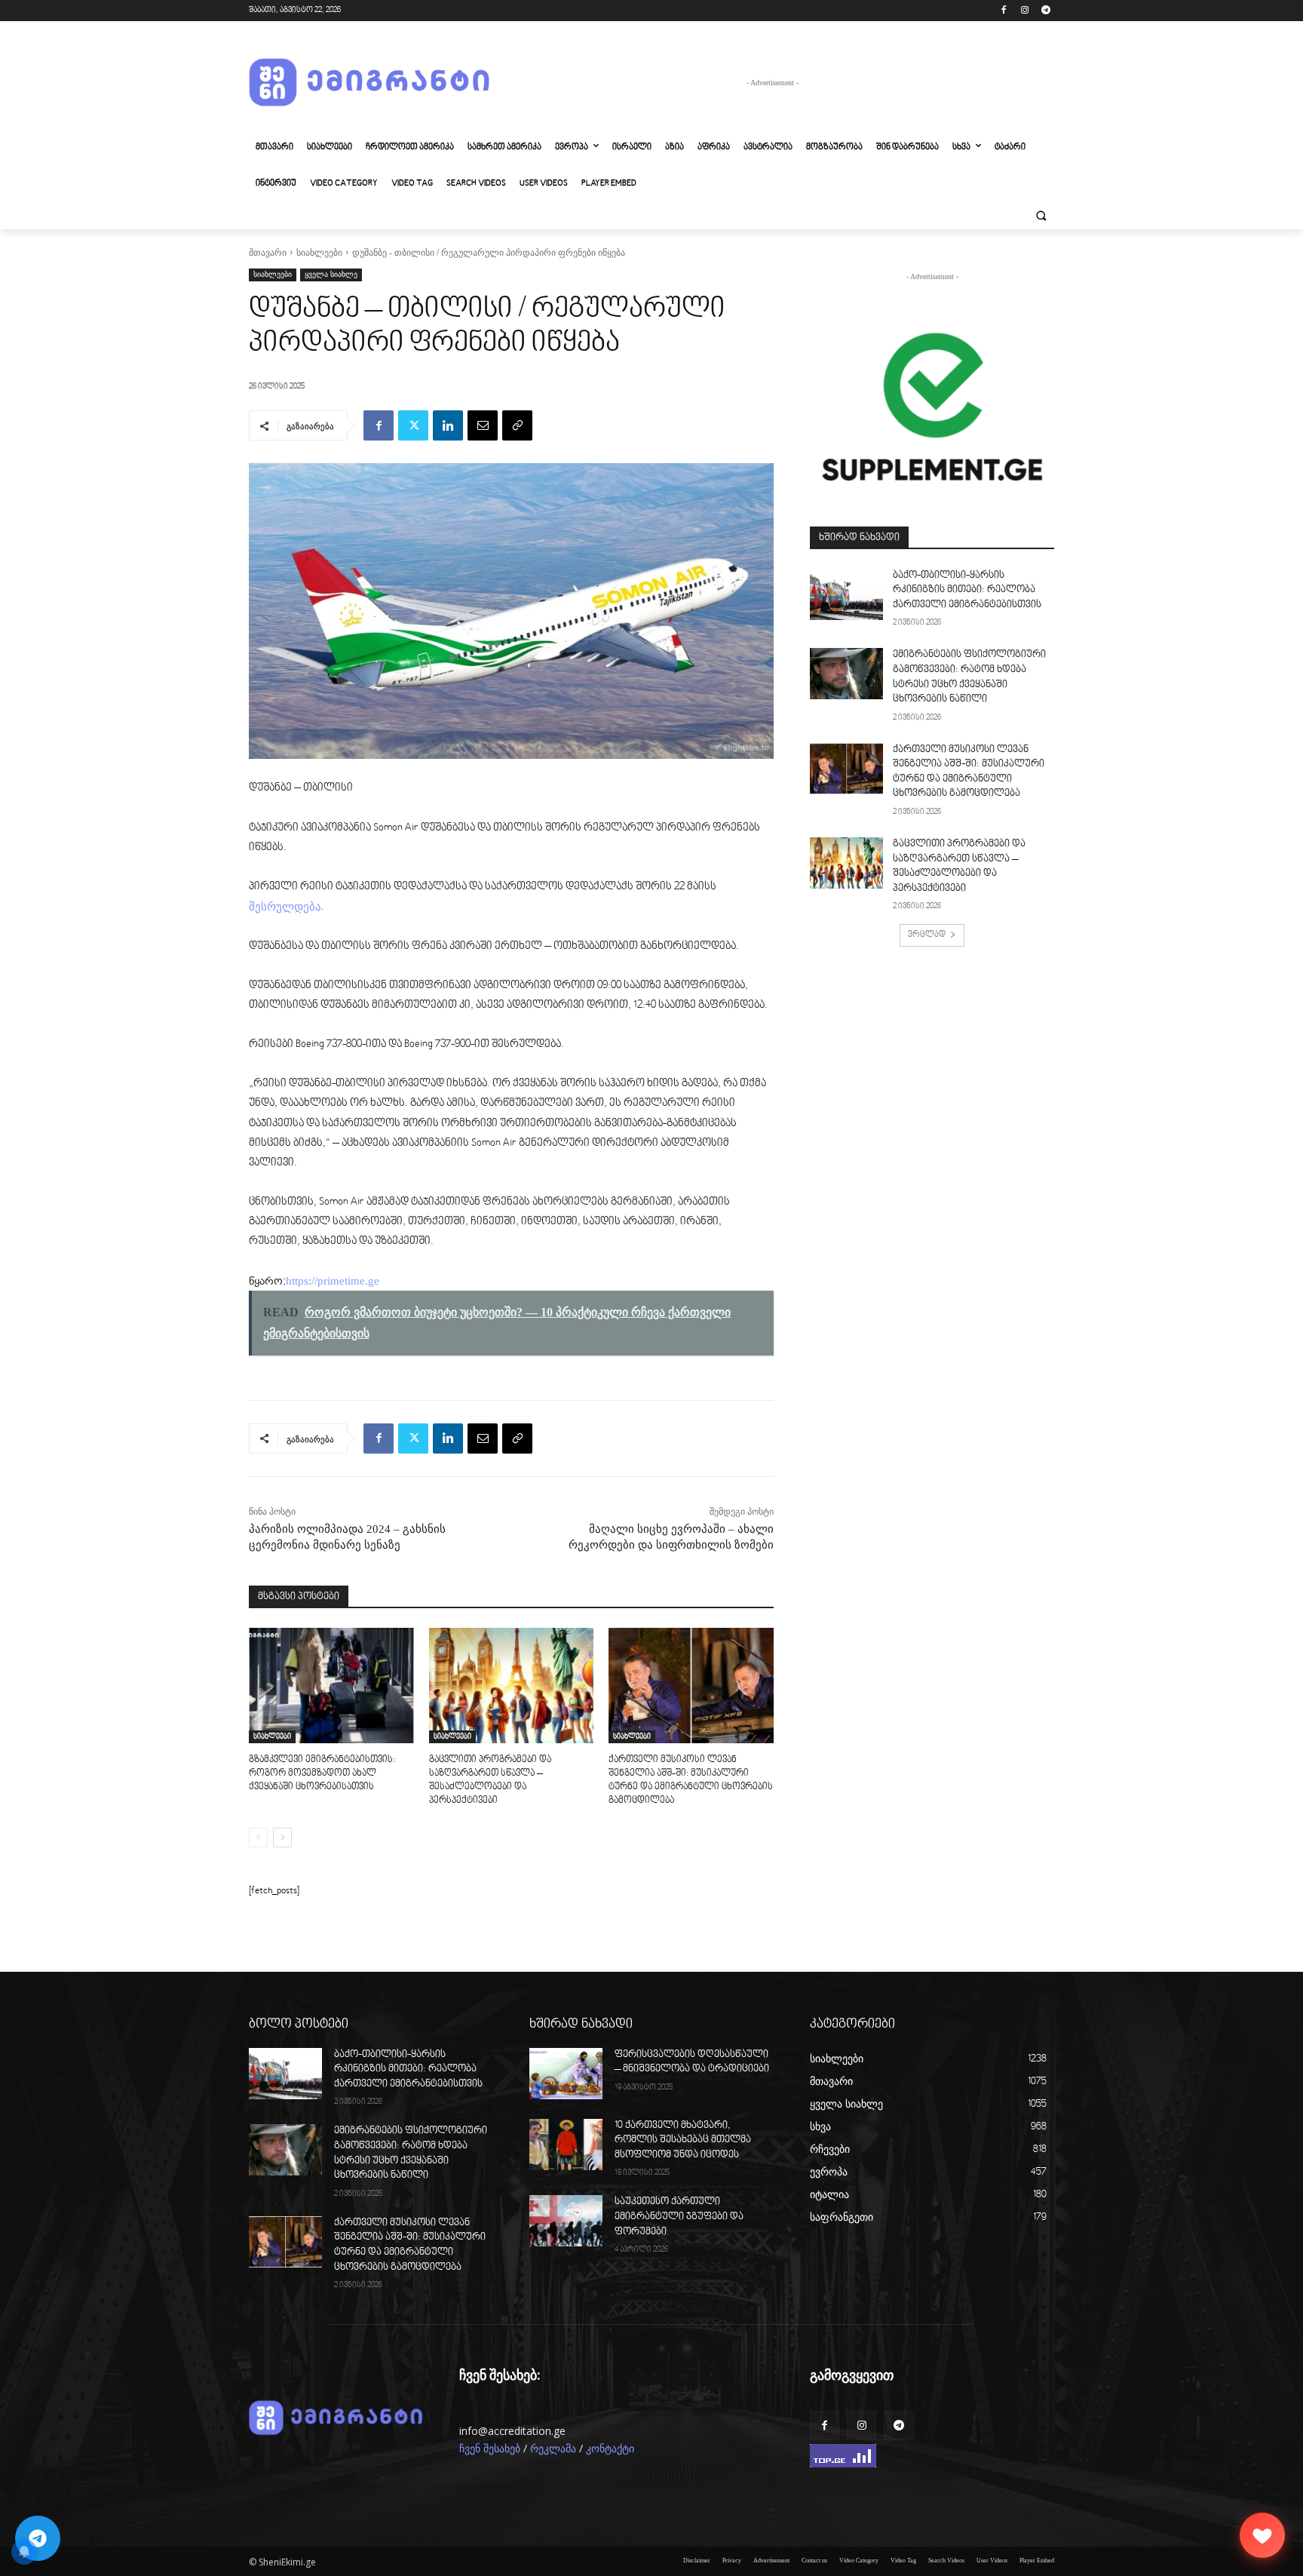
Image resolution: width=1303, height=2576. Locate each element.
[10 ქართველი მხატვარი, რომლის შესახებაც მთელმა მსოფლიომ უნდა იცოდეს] (566, 2145)
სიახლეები (319, 253)
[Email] (483, 425)
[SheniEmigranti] (369, 83)
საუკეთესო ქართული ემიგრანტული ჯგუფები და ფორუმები (679, 2217)
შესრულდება (285, 907)
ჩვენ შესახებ (490, 2449)
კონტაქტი (610, 2449)
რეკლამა (553, 2449)
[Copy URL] (517, 425)
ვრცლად (927, 935)
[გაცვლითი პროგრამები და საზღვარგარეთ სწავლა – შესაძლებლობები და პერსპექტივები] (512, 1686)
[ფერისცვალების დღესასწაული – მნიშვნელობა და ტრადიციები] (566, 2074)
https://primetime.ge (333, 1281)
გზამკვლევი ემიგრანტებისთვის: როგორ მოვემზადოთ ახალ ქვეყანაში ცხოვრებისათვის (322, 1773)
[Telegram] (1045, 11)
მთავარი (268, 253)
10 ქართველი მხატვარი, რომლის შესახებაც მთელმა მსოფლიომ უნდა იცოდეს (683, 2140)
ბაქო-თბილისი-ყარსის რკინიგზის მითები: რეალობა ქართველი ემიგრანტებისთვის (967, 590)
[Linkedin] (448, 425)
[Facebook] (1004, 11)
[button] (1041, 216)
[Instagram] (1024, 11)
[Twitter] (413, 425)
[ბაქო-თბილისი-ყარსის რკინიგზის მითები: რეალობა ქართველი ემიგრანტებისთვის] (846, 594)
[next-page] (282, 1838)
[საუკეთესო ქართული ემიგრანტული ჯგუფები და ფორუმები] (566, 2221)
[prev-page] (258, 1838)
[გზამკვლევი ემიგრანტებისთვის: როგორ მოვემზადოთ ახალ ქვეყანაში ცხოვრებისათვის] (331, 1686)
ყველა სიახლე (331, 274)
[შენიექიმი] (1262, 2535)
